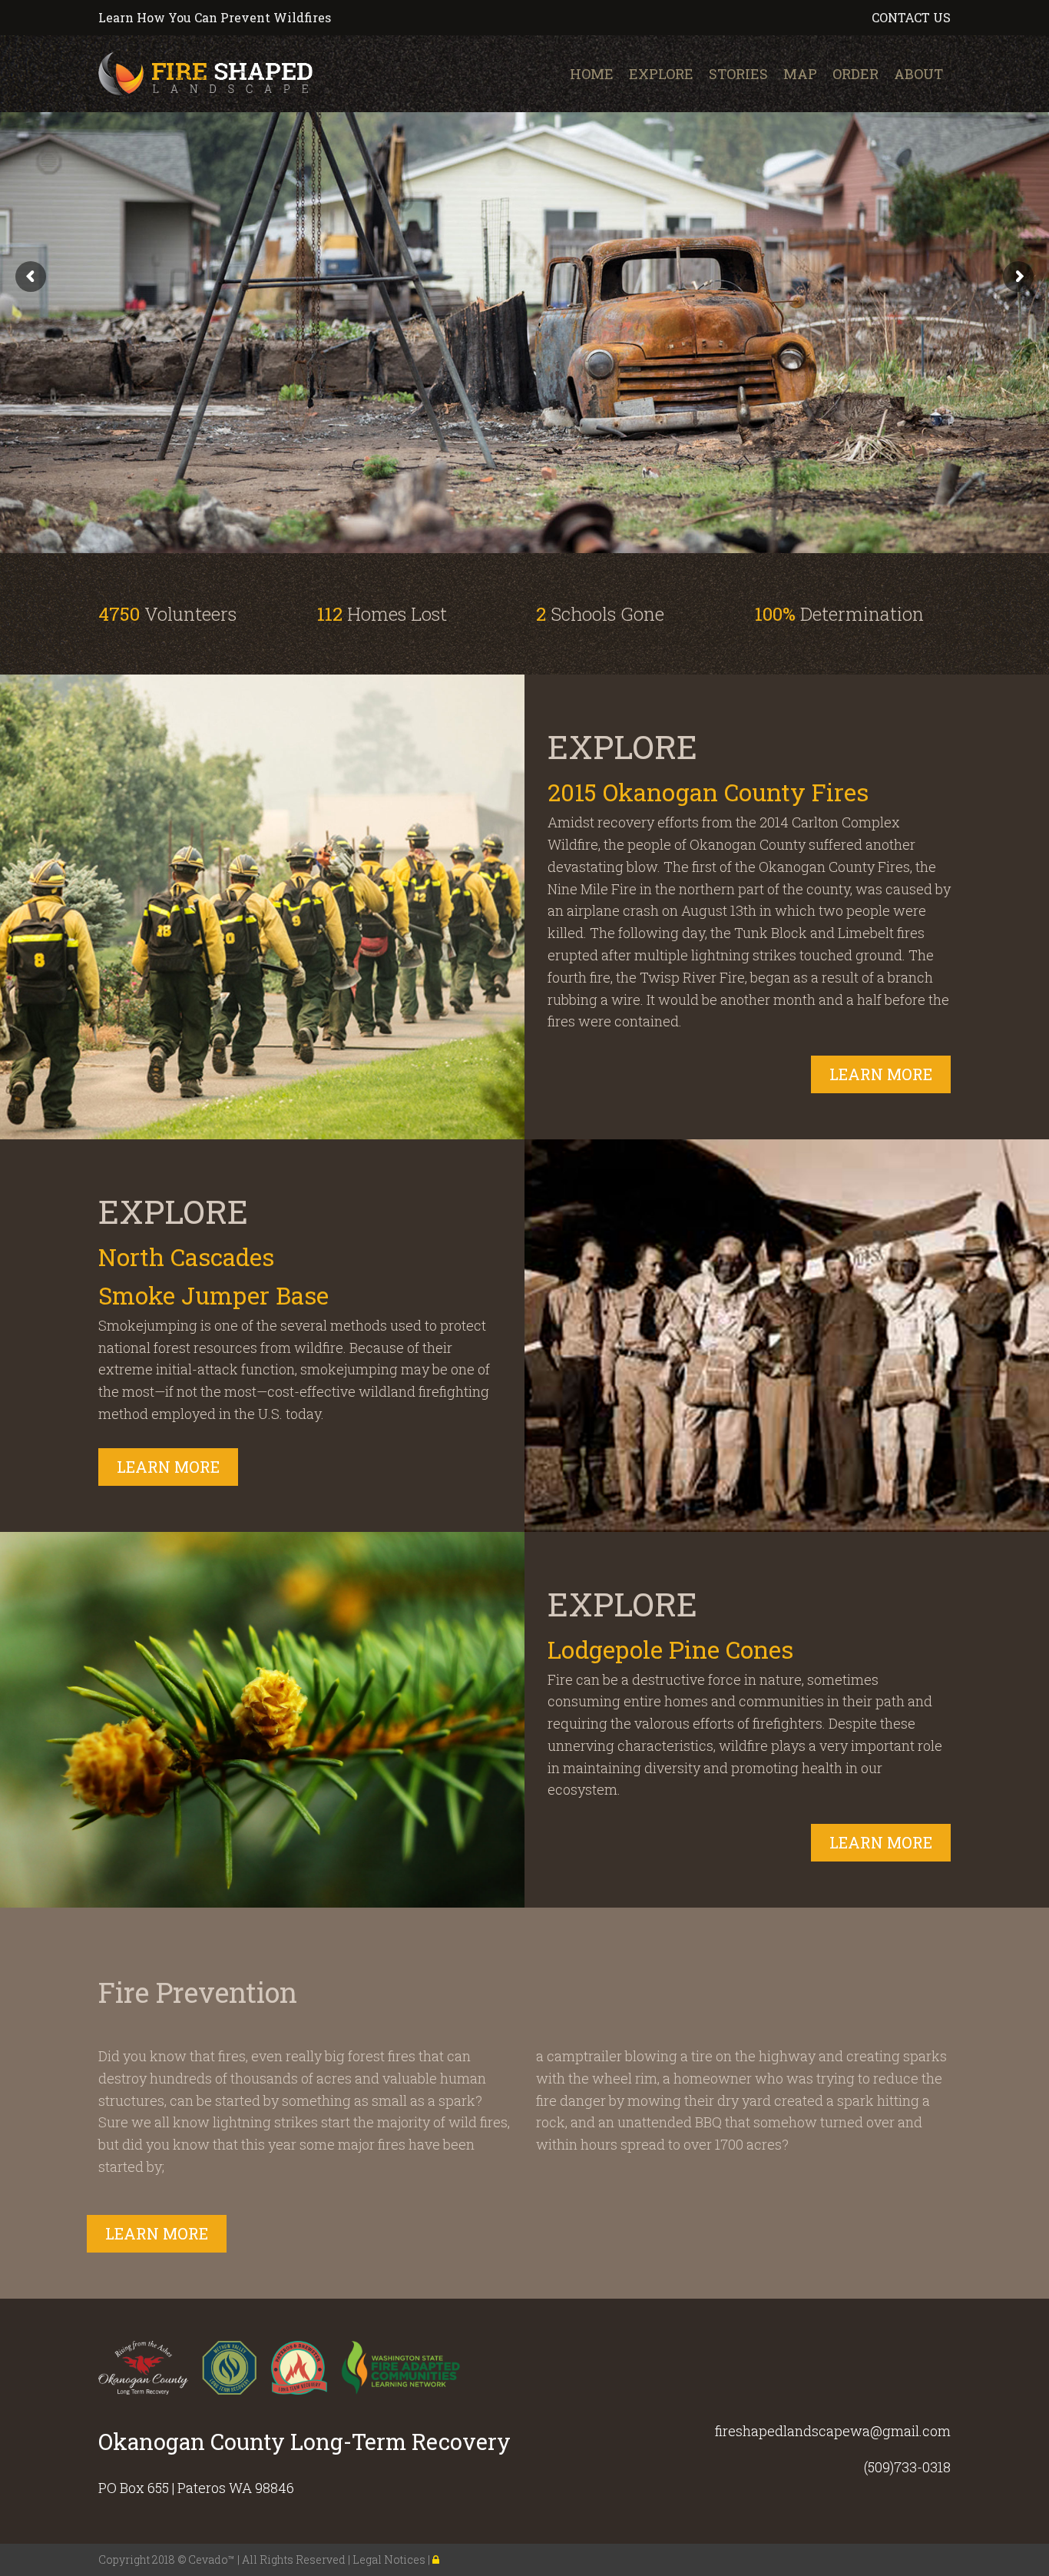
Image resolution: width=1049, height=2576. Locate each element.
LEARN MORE (881, 1074)
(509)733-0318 (907, 2467)
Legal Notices (390, 2559)
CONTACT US (911, 17)
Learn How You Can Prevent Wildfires (215, 17)
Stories (738, 74)
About (918, 74)
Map (800, 74)
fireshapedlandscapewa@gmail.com (833, 2431)
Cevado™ (213, 2559)
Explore (661, 74)
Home (592, 74)
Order (855, 74)
